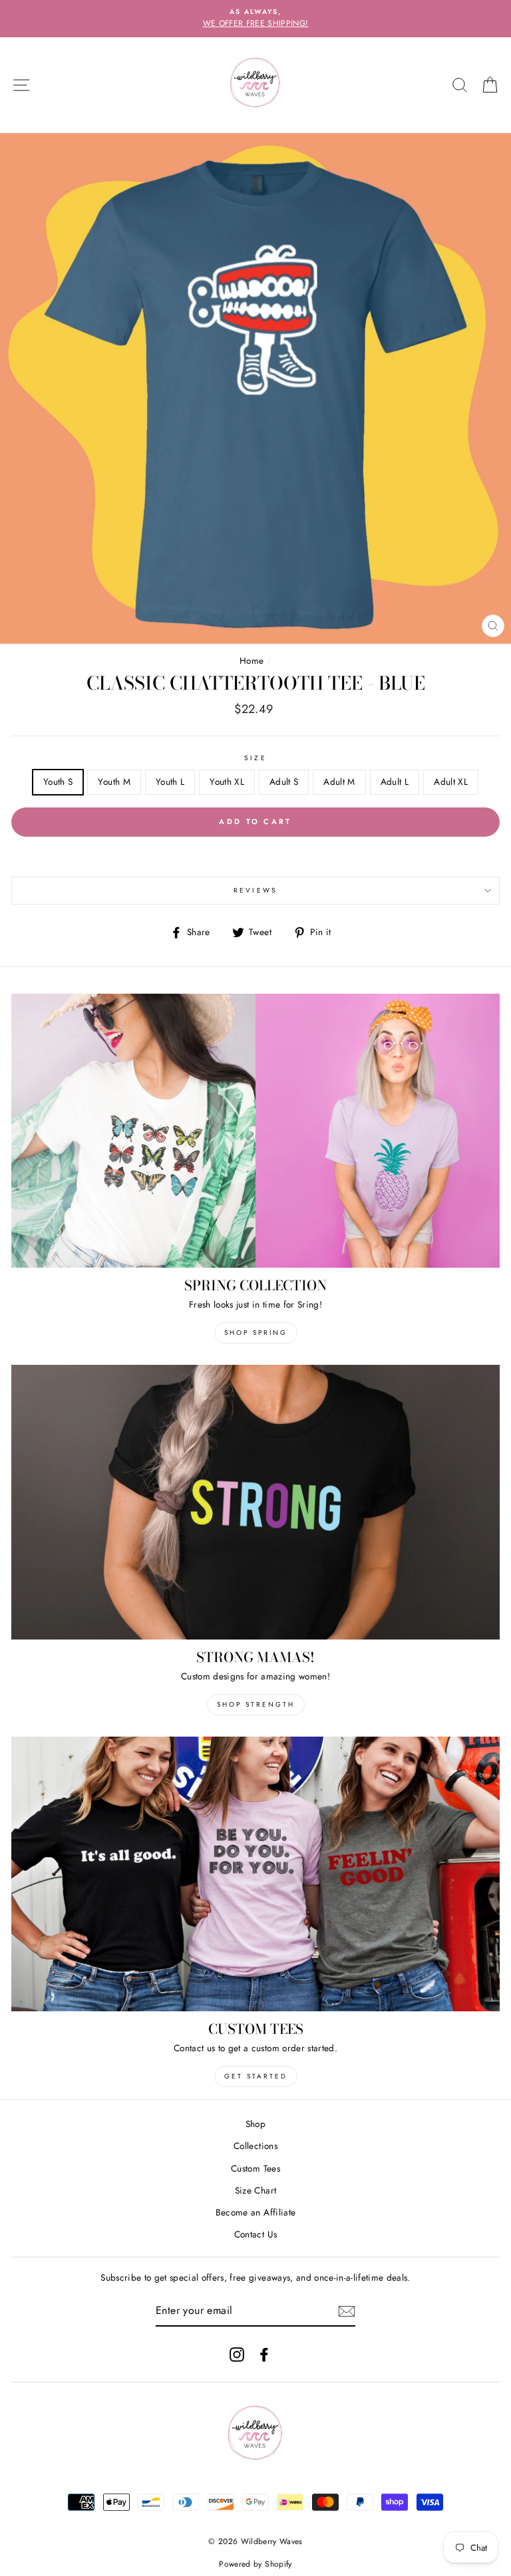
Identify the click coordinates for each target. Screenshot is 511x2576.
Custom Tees (255, 2168)
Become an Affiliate (255, 2212)
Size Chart (255, 2190)
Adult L (395, 782)
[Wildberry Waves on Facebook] (264, 2354)
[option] (255, 19)
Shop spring (256, 1333)
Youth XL (227, 782)
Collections (255, 2146)
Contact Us (255, 2234)
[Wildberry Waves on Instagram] (237, 2354)
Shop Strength (256, 1704)
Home (252, 660)
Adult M (339, 782)
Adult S (284, 782)
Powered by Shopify (255, 2564)
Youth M (114, 782)
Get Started (256, 2076)
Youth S (58, 782)
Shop (255, 2124)
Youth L (170, 782)
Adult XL (451, 782)
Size (255, 758)
